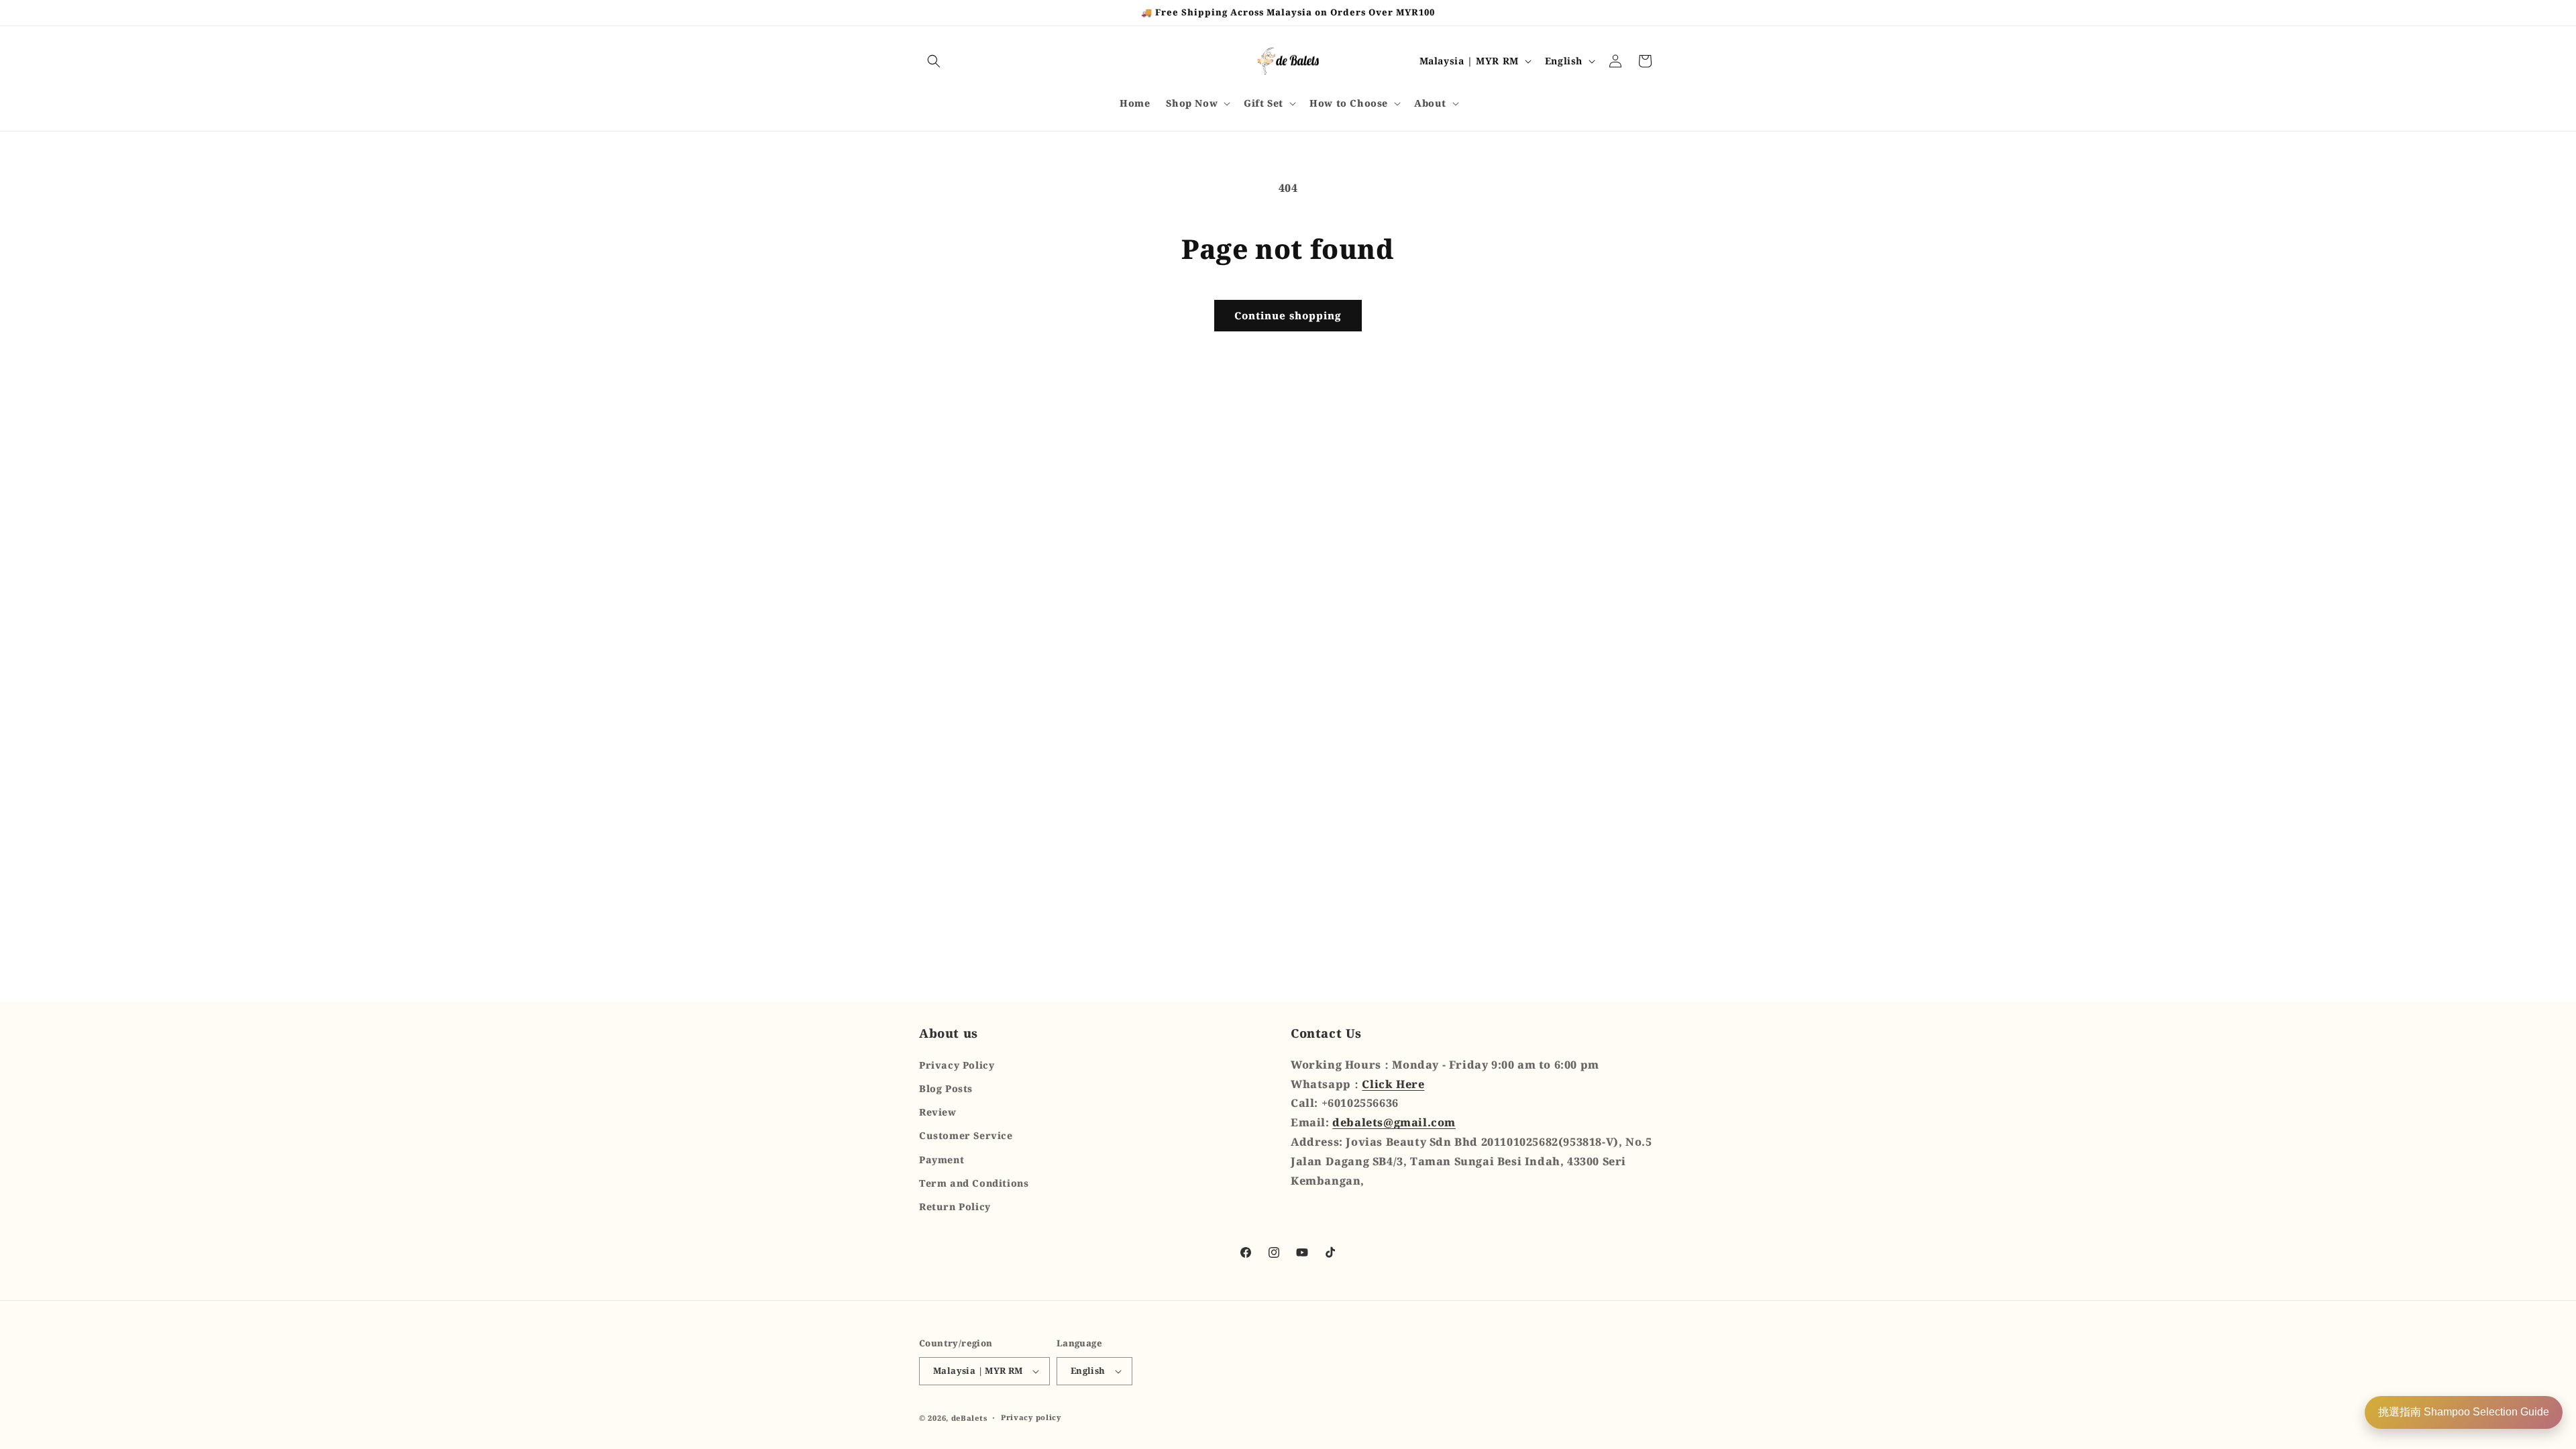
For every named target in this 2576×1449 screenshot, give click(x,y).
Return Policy (955, 1206)
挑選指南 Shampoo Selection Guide (2464, 1412)
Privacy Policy (957, 1065)
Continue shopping (1288, 315)
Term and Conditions (974, 1183)
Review (938, 1112)
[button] (934, 61)
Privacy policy (1031, 1417)
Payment (942, 1160)
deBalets (969, 1418)
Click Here (1393, 1084)
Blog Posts (946, 1088)
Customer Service (966, 1135)
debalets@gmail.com (1394, 1122)
